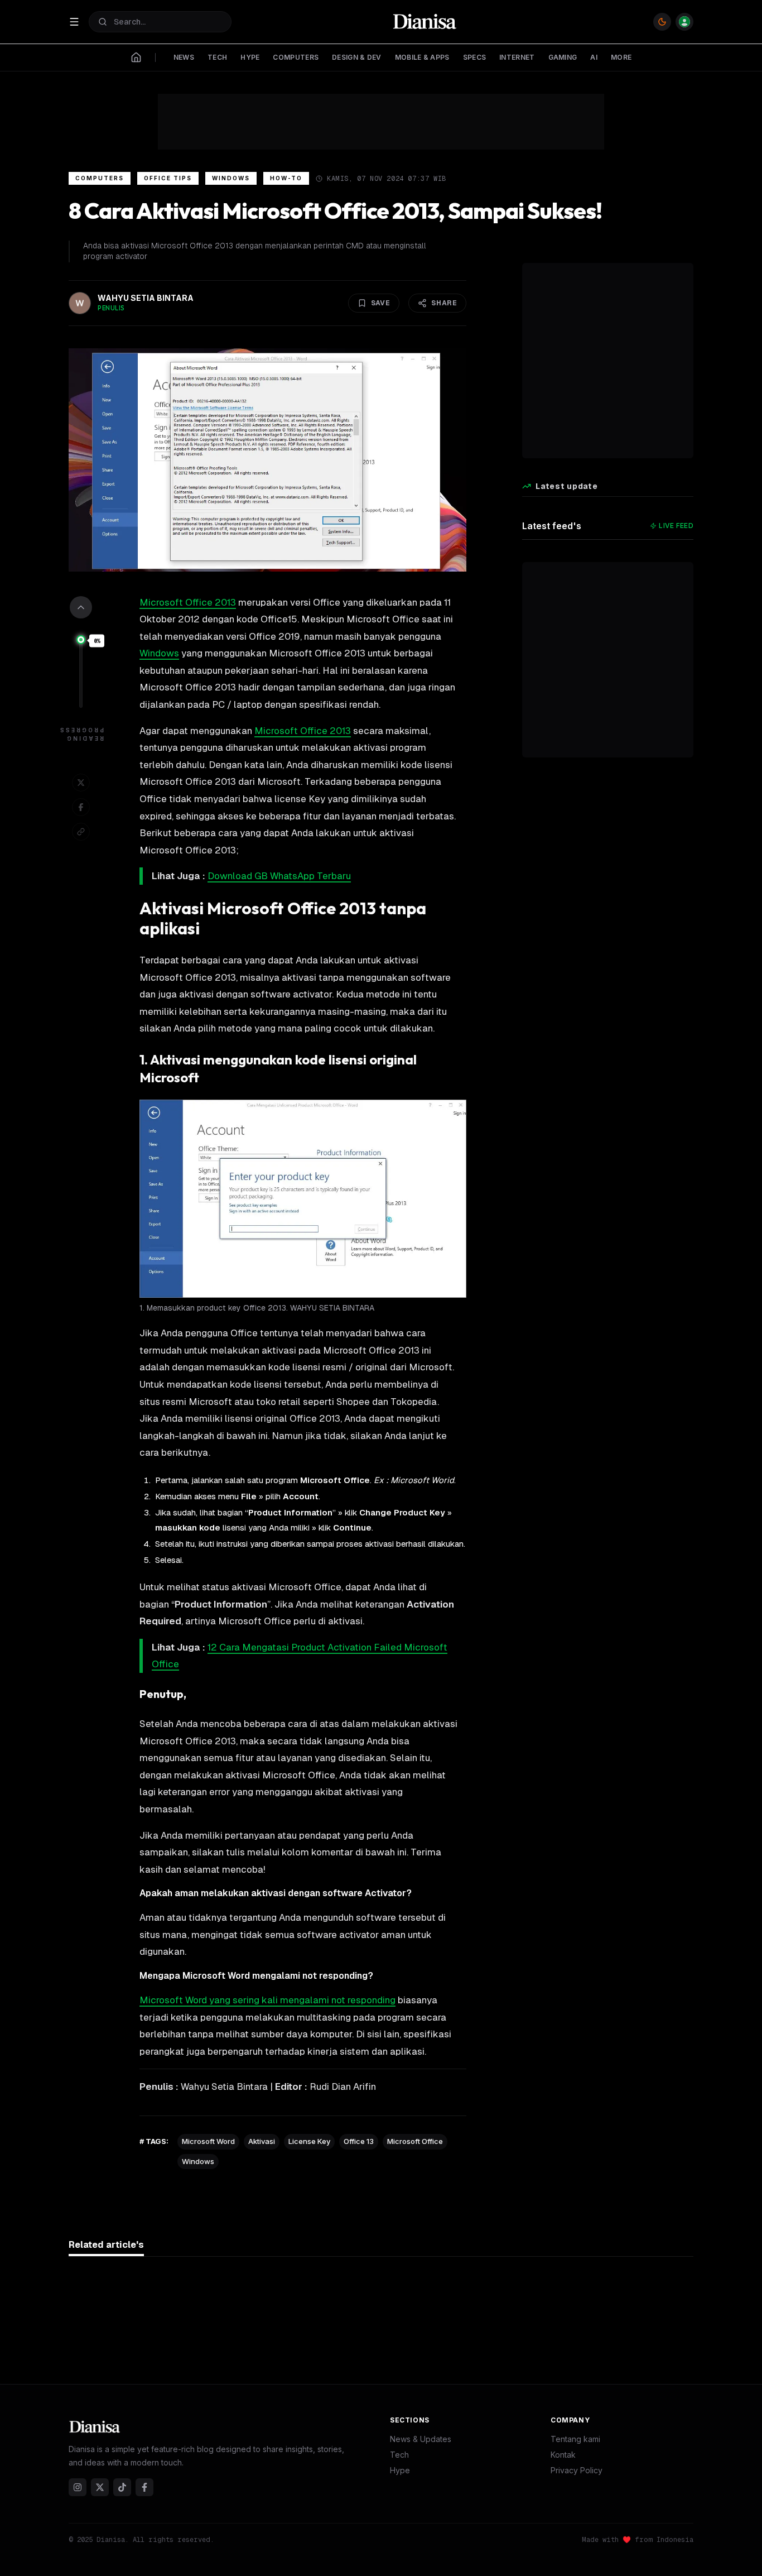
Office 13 (359, 2141)
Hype (400, 2470)
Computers (100, 178)
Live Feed (676, 526)
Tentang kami (575, 2439)
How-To (286, 178)
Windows (231, 178)
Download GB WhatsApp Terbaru (279, 876)
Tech (399, 2455)
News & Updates (421, 2439)
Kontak (563, 2455)
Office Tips (168, 178)
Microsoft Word (208, 2141)
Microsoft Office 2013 (188, 602)
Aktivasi (262, 2141)
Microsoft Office (415, 2141)
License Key (309, 2141)
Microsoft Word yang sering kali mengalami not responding (267, 2000)
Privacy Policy (577, 2470)
